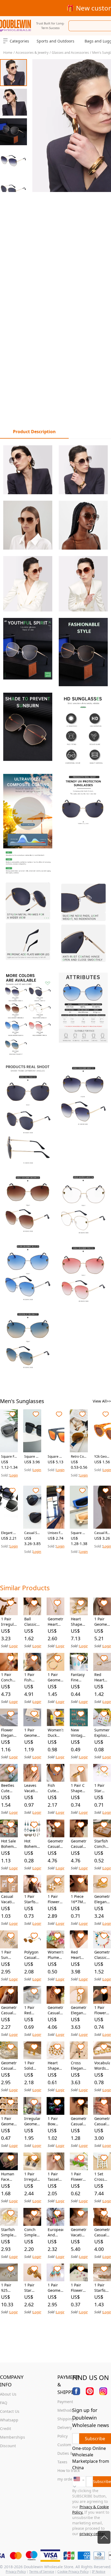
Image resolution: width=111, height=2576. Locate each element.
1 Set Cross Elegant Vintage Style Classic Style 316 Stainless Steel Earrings (102, 2177)
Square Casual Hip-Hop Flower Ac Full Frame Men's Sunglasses (79, 1533)
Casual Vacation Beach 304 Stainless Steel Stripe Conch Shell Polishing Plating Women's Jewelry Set (9, 1899)
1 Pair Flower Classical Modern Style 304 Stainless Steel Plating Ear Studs (55, 1899)
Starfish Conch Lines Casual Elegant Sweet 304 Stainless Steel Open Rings (102, 1844)
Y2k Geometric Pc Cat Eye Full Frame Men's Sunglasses (102, 1457)
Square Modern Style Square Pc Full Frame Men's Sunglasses (32, 1457)
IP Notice (99, 2572)
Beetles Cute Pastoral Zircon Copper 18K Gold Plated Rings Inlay (8, 1788)
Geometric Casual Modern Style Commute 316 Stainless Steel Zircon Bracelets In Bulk (9, 2010)
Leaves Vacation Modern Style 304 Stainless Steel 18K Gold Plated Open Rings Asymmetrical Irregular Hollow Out (32, 1788)
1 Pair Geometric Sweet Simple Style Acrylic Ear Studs (55, 1677)
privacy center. (93, 2534)
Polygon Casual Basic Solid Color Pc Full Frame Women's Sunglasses (32, 1955)
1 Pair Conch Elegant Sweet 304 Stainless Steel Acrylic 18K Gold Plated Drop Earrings (9, 1677)
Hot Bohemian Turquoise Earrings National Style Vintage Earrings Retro (32, 1844)
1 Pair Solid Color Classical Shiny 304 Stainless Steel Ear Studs (32, 2066)
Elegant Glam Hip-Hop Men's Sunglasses (9, 1533)
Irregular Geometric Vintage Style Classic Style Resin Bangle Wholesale (32, 2121)
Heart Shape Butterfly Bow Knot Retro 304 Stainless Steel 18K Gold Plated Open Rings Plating (55, 2066)
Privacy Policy (16, 2572)
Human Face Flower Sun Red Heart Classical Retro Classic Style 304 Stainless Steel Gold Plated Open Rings (9, 2177)
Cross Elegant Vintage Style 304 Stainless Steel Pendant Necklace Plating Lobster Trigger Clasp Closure (79, 2066)
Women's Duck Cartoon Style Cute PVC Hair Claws (55, 1733)
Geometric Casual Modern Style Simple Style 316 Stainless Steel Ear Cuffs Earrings (79, 2121)
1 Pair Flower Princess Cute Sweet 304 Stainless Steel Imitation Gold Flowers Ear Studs (102, 2010)
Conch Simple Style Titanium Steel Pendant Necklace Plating (32, 2232)
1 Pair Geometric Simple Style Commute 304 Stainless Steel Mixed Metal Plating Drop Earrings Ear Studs (9, 2121)
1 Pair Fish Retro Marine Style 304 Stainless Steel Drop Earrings (32, 1677)
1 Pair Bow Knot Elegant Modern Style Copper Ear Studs (55, 2121)
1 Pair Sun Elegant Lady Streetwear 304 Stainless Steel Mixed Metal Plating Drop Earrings (9, 1955)
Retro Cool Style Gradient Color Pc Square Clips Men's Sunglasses (79, 1457)
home (8, 53)
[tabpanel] (55, 907)
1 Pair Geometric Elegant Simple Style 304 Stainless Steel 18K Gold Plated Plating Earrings (32, 1733)
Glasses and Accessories (70, 53)
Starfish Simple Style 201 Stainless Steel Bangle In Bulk (9, 2232)
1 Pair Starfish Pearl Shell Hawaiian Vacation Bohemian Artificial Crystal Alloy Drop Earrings (102, 2288)
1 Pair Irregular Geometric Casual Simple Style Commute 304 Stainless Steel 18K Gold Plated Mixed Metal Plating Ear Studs (32, 2177)
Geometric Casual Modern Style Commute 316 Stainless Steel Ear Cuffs (55, 2010)
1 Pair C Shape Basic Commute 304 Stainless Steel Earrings (79, 1788)
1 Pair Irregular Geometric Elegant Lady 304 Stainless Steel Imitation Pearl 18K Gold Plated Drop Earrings (9, 1622)
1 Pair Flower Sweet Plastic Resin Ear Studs (77, 2288)
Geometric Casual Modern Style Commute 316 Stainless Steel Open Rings (102, 2232)
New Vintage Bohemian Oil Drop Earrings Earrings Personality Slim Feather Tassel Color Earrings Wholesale (79, 1733)
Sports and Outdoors (55, 41)
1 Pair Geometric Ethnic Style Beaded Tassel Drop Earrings (55, 2288)
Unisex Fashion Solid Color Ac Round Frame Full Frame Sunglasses (55, 1533)
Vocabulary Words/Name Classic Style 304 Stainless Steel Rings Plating (102, 2066)
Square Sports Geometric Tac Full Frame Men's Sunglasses (55, 1457)
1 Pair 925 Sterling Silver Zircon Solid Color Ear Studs (8, 2288)
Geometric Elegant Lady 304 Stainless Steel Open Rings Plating (102, 1899)
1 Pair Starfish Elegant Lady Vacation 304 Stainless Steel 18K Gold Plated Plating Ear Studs (32, 1899)
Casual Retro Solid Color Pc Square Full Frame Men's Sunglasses (102, 1533)
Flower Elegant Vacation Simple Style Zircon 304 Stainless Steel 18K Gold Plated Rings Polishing (9, 1733)
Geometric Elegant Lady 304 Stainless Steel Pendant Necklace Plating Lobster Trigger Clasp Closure (79, 2010)
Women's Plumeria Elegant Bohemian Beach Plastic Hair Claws (55, 1955)
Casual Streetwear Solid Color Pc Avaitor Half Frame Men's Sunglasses (32, 1533)
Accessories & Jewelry (32, 53)
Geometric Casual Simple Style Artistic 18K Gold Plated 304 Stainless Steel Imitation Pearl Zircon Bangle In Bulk (9, 2066)
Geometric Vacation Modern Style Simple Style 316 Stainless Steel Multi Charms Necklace (79, 2232)
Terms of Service (42, 2572)
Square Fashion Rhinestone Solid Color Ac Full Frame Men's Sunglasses (9, 1457)
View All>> (102, 1401)
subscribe (95, 2439)
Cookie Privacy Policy (73, 2572)
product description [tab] (34, 432)
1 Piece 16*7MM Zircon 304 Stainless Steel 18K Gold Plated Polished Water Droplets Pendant (79, 1899)
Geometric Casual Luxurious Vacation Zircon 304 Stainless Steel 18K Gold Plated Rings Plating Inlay (102, 2121)
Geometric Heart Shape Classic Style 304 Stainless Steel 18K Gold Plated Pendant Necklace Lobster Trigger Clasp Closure (55, 1622)
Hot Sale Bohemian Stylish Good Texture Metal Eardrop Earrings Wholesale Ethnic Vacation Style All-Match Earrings (9, 1844)
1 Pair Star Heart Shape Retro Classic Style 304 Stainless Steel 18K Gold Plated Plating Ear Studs (32, 2288)
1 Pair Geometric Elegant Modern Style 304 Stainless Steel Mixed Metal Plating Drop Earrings (102, 1622)
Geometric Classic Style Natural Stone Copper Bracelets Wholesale (102, 1955)
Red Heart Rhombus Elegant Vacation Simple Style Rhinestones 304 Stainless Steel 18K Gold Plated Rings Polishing (102, 1677)
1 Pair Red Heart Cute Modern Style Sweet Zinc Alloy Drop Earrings (32, 2010)
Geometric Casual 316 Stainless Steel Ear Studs (79, 1844)
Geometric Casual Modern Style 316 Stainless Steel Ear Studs (55, 1844)
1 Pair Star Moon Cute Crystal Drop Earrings (102, 1788)
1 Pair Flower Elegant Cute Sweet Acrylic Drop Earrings (79, 2177)
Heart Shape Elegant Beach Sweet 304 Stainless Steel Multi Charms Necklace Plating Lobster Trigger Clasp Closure (79, 1622)
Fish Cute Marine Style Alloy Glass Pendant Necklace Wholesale (55, 1788)
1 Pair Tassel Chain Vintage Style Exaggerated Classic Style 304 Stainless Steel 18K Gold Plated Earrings (55, 2177)
